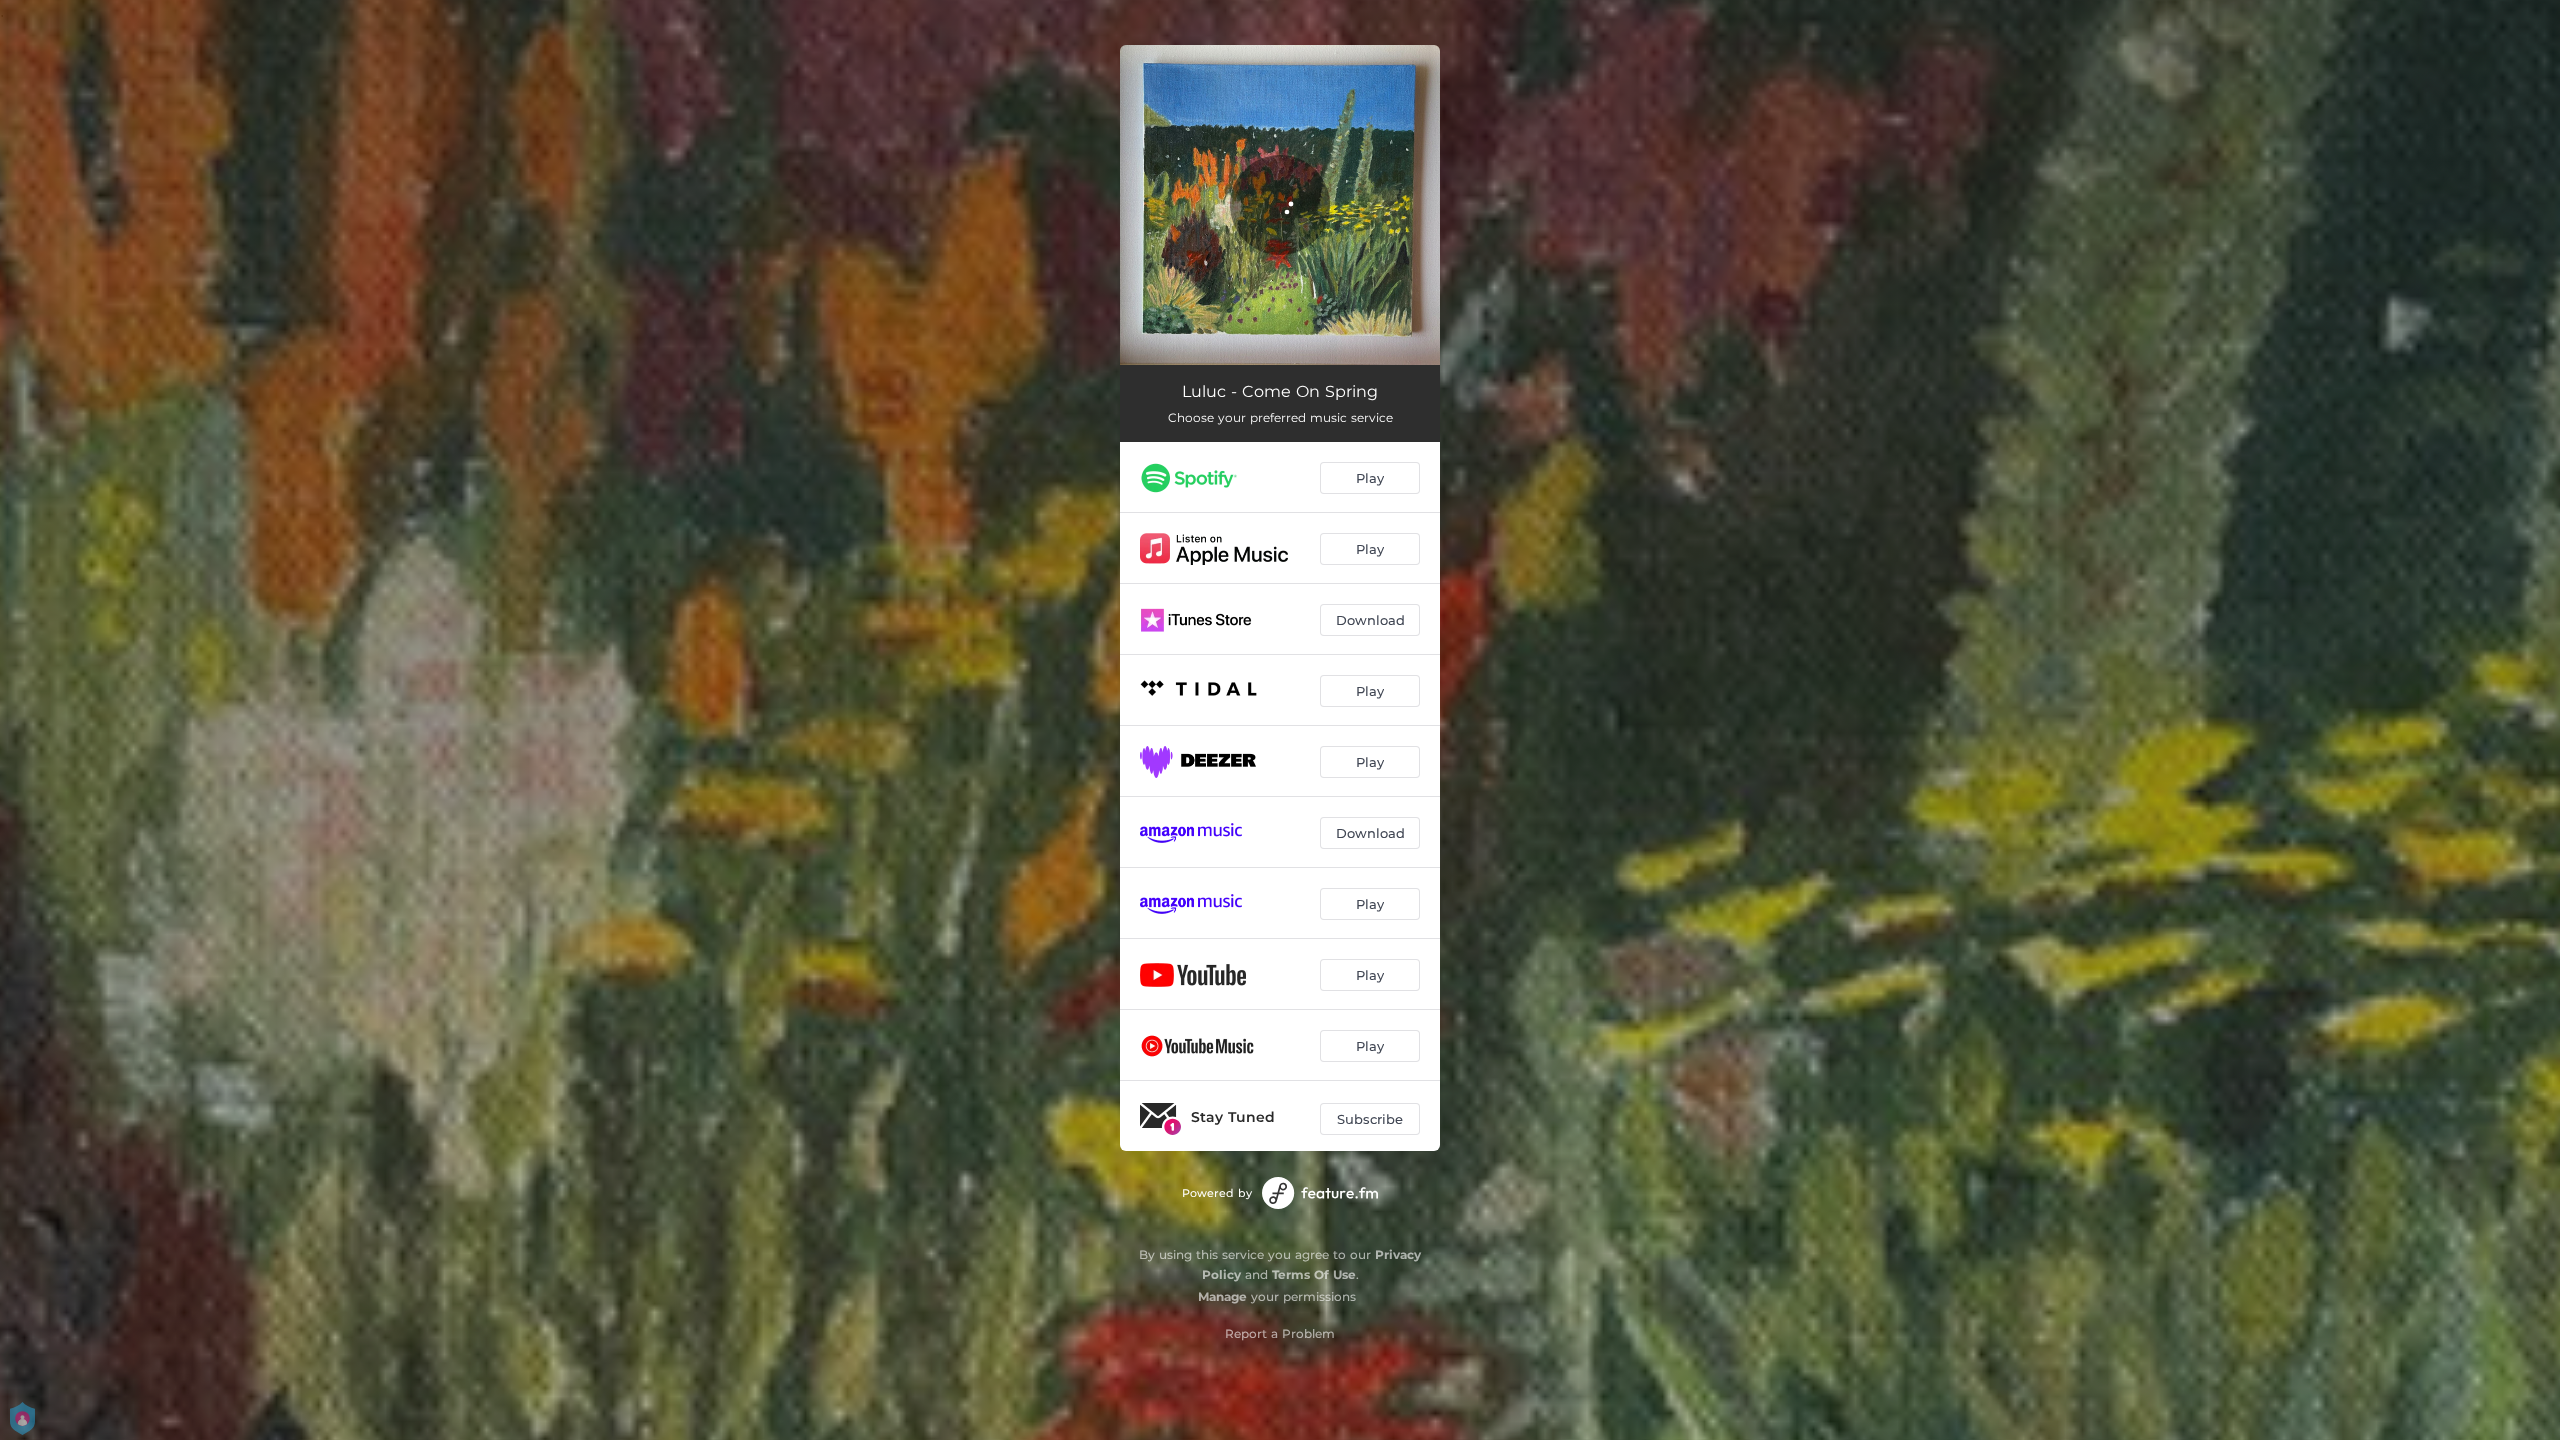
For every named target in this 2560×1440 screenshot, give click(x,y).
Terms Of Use (1314, 1274)
